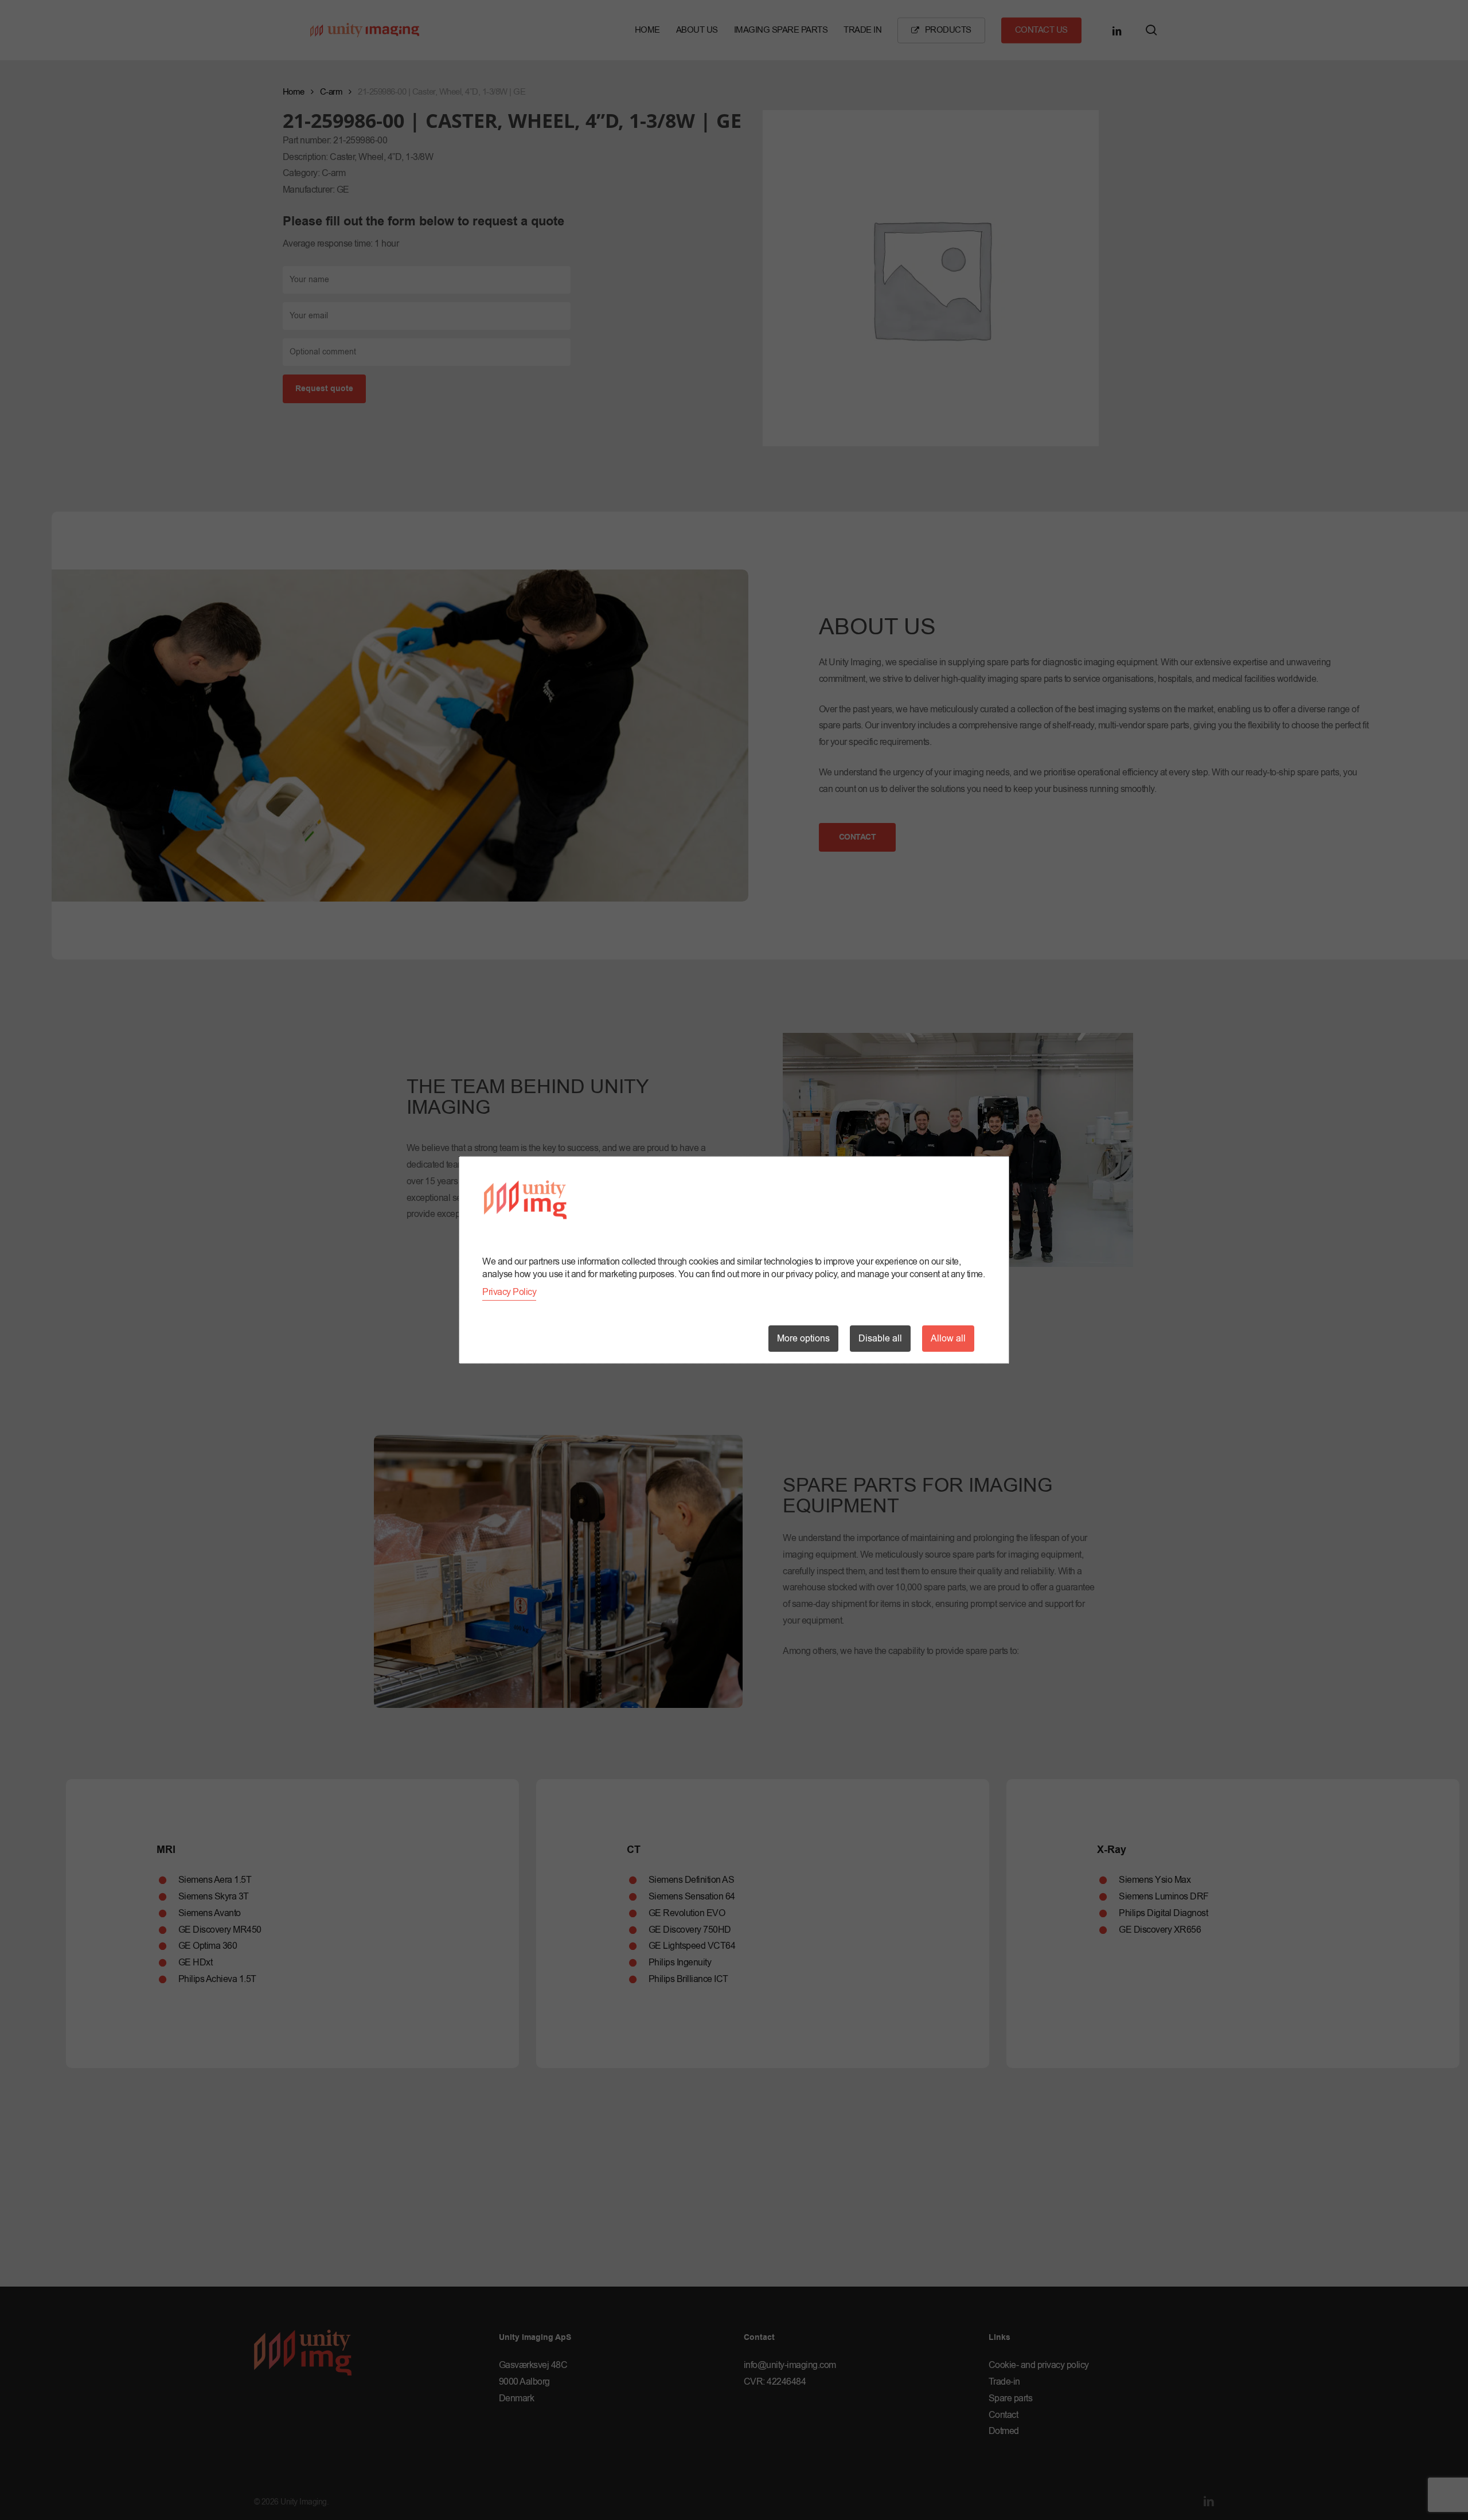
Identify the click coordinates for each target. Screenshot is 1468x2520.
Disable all (880, 1339)
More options (803, 1339)
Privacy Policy (509, 1292)
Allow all (948, 1339)
